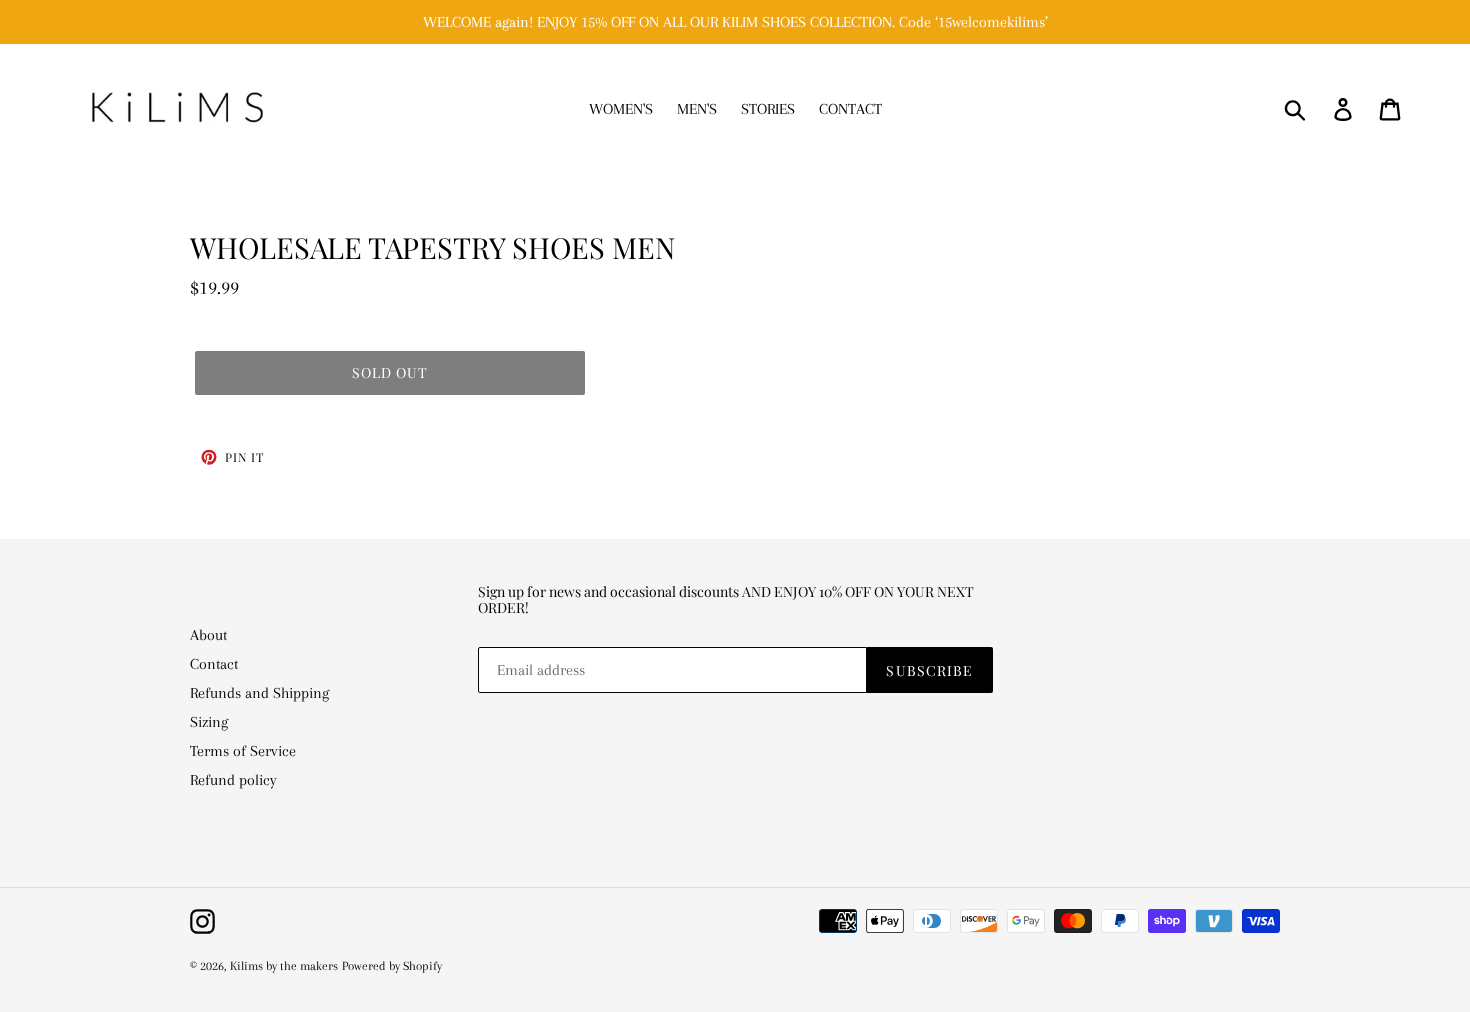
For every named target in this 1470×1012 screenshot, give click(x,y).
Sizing (209, 722)
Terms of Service (243, 751)
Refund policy (233, 780)
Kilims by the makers (284, 966)
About (208, 635)
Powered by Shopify (392, 966)
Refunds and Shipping (259, 693)
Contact (214, 664)
